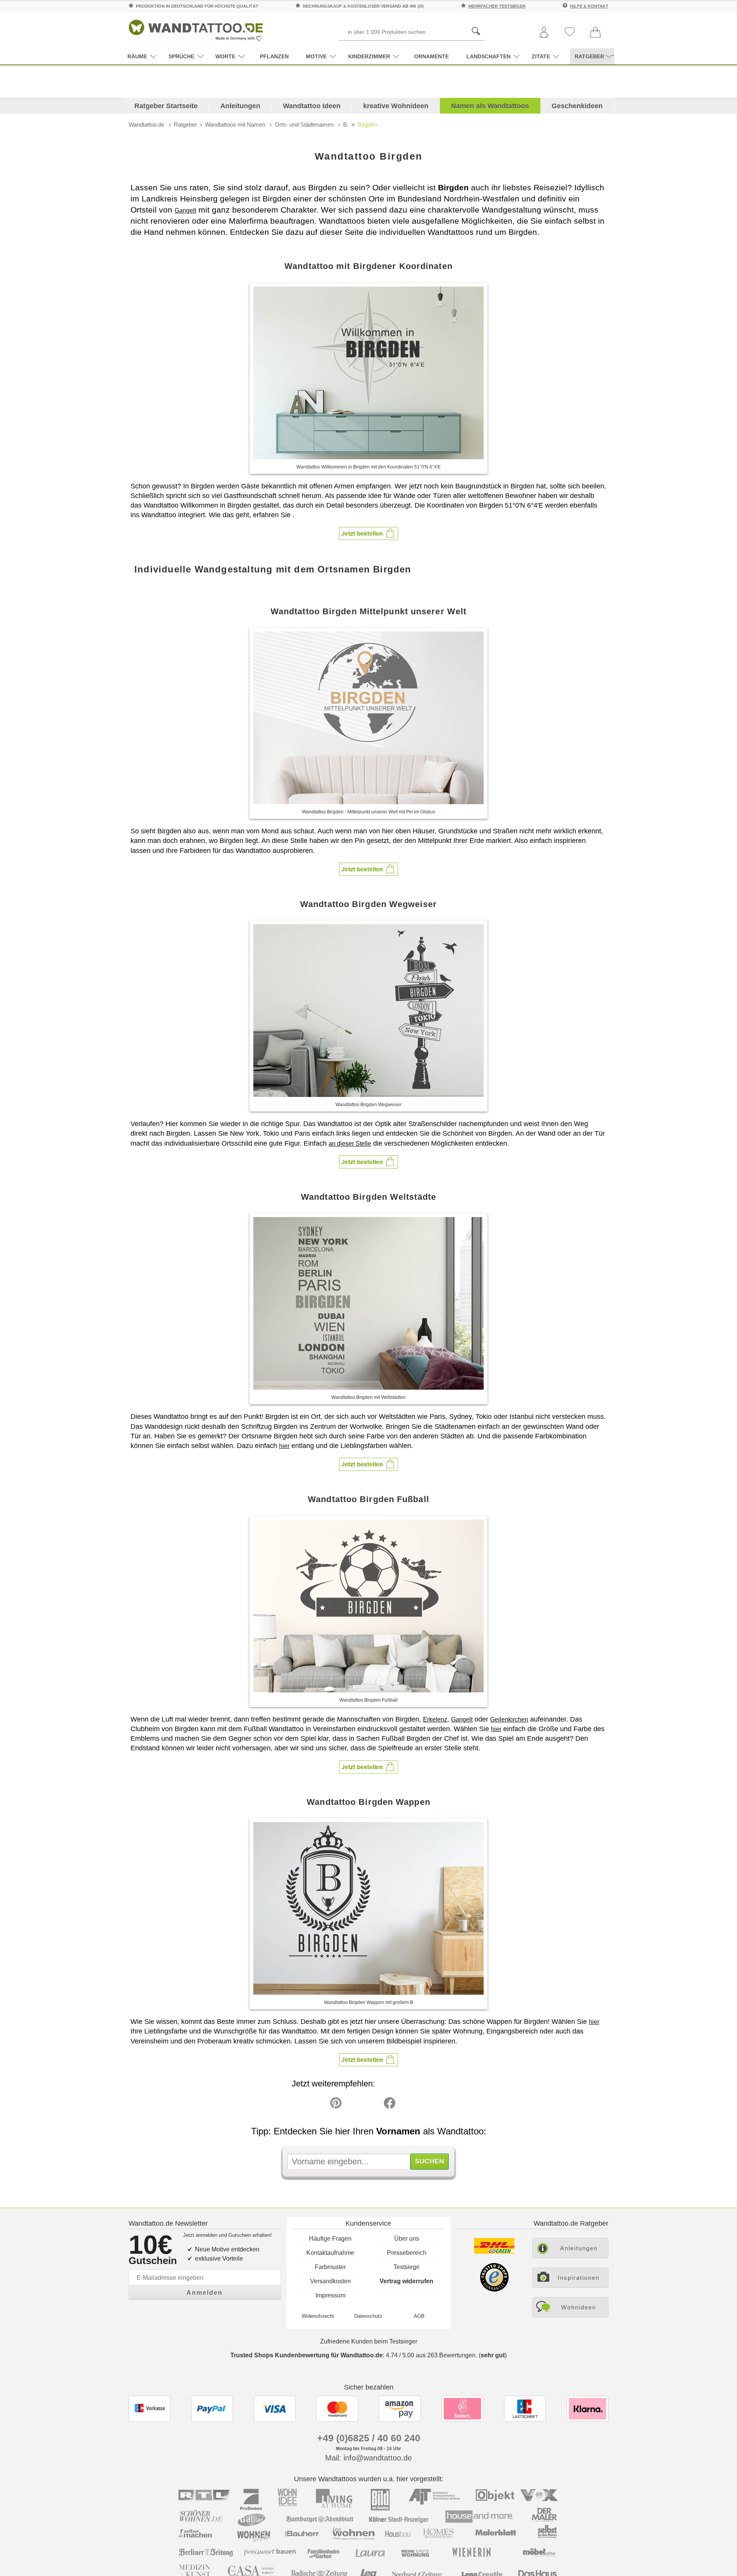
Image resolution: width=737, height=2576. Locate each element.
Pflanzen (274, 56)
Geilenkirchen (509, 1719)
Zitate (541, 56)
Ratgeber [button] (589, 56)
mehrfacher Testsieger (497, 6)
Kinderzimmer (369, 56)
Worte (225, 56)
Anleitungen (240, 106)
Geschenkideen (577, 106)
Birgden (367, 125)
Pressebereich (407, 2253)
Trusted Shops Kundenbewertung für (307, 2355)
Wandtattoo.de (146, 125)
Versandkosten (330, 2281)
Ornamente (431, 56)
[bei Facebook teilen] (372, 2105)
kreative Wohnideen (396, 106)
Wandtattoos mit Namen (235, 125)
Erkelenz (435, 1719)
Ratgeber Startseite (166, 106)
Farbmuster (330, 2267)
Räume (137, 56)
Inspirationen (579, 2278)
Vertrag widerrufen (407, 2281)
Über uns (407, 2239)
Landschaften (488, 56)
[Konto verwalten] (544, 33)
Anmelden (205, 2293)
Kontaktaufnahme (330, 2253)
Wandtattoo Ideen (312, 106)
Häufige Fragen (330, 2239)
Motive (316, 56)
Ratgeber (185, 125)
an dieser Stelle (350, 1144)
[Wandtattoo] (196, 29)
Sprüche (181, 56)
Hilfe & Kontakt (589, 6)
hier (284, 1446)
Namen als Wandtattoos (490, 106)
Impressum (330, 2295)
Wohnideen (579, 2307)
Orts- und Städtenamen (304, 125)
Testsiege (407, 2267)
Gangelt (185, 210)
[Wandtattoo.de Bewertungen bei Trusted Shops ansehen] (494, 2290)
